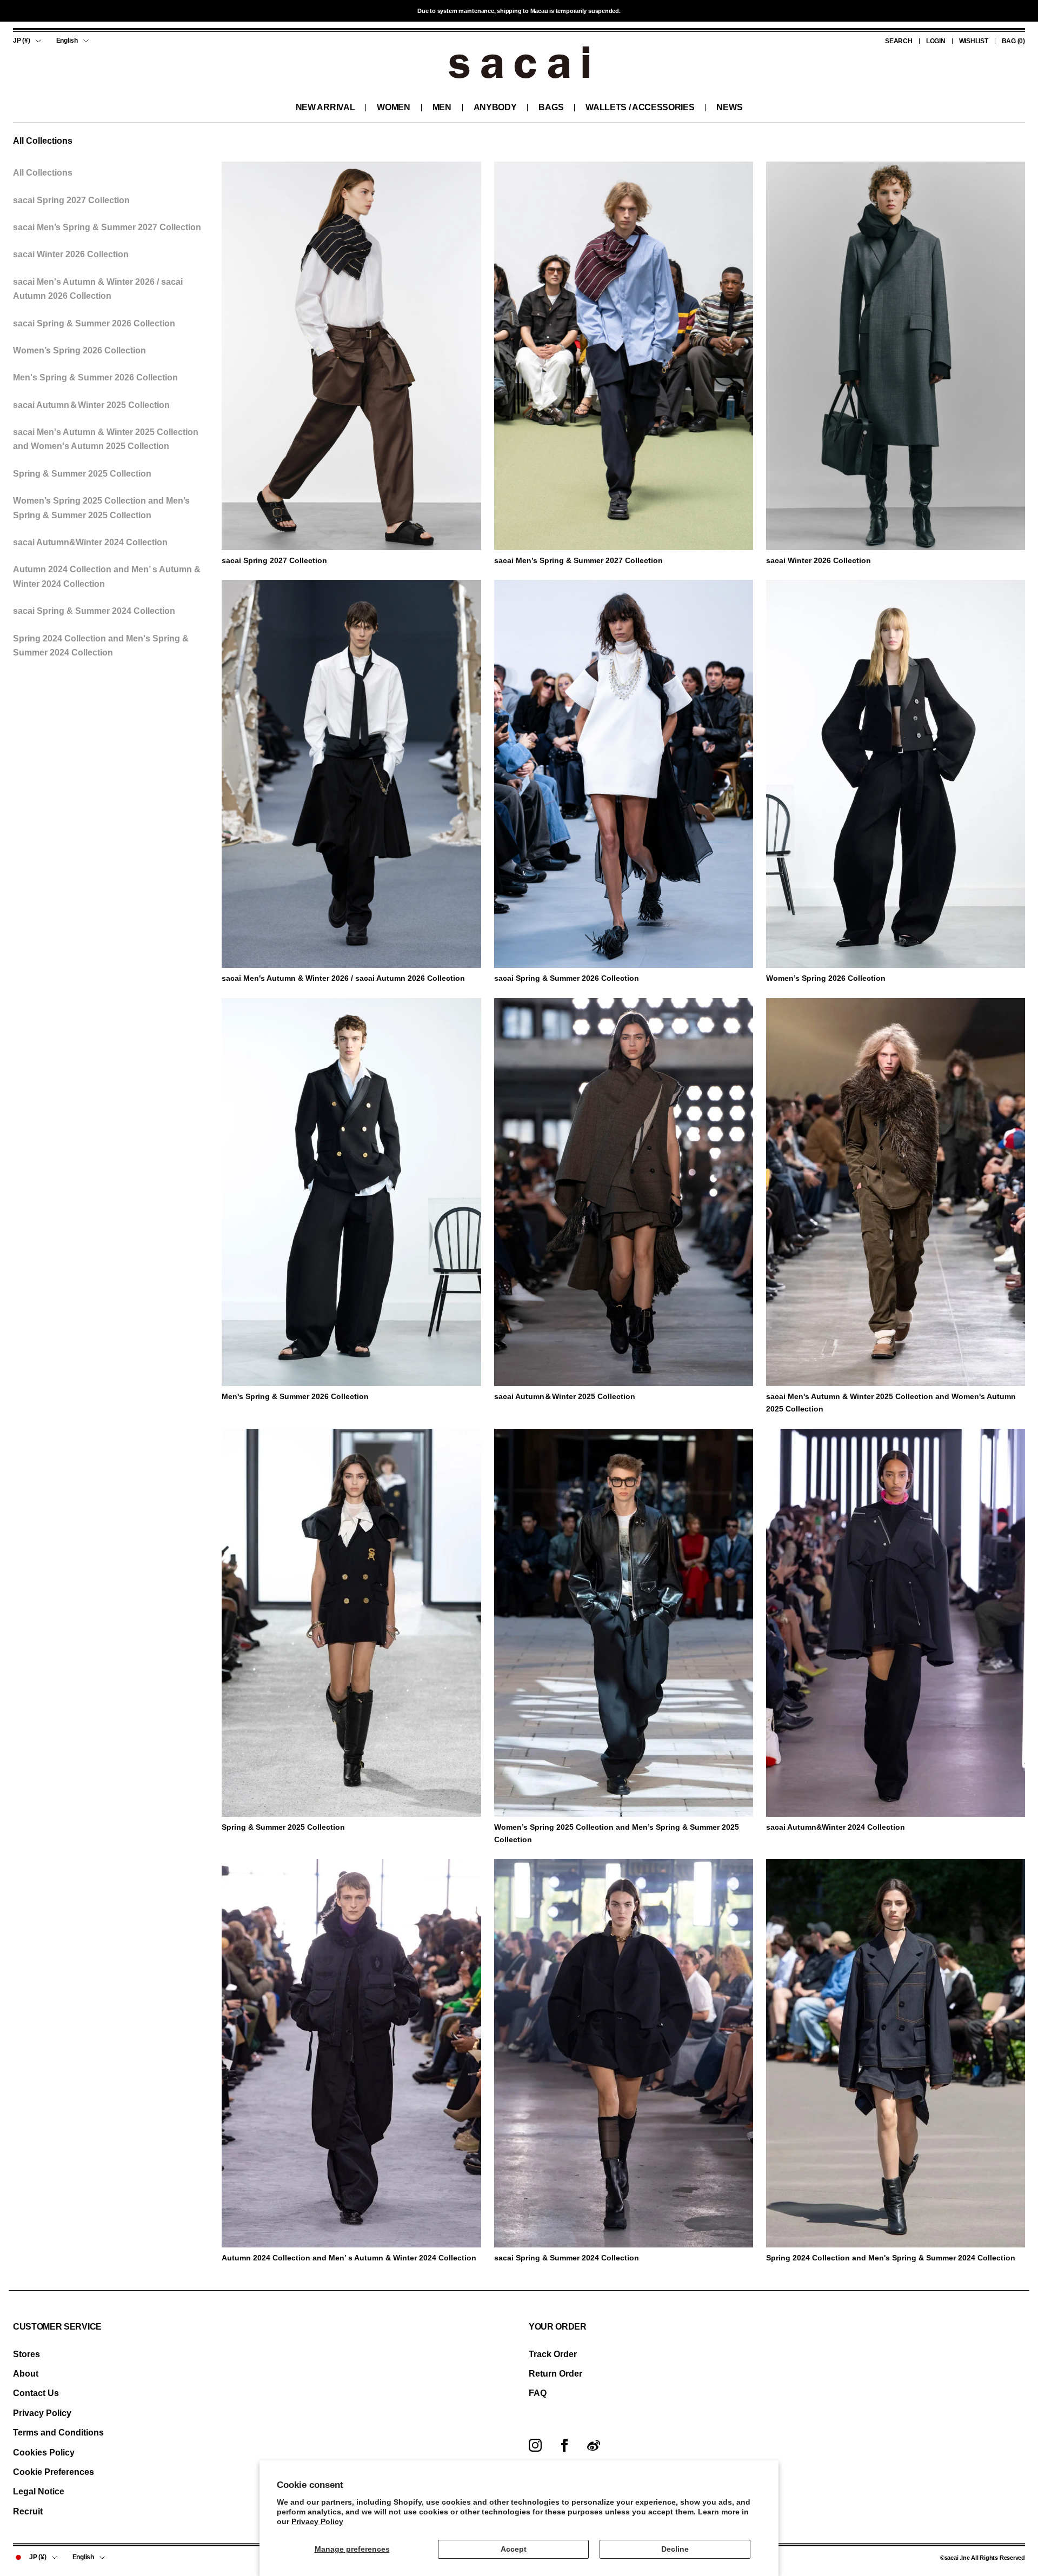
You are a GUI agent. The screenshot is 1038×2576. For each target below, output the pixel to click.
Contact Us (36, 2393)
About (26, 2374)
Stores (26, 2354)
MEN (442, 107)
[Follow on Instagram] (535, 2445)
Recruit (28, 2511)
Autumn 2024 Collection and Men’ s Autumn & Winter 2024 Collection (107, 576)
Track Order (553, 2354)
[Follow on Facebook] (564, 2445)
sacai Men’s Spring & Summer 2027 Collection (107, 227)
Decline (675, 2549)
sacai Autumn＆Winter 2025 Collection (91, 404)
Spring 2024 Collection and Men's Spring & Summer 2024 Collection (101, 645)
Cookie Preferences (54, 2472)
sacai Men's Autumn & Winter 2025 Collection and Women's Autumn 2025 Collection (106, 439)
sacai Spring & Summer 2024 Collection (94, 611)
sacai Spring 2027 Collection (71, 200)
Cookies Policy (44, 2453)
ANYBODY (495, 107)
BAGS (551, 107)
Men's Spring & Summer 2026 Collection (95, 377)
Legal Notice (39, 2491)
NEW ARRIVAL (325, 107)
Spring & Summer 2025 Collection (82, 473)
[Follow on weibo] (594, 2445)
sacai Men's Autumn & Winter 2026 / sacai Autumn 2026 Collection (98, 288)
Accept (514, 2549)
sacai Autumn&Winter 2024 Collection (90, 542)
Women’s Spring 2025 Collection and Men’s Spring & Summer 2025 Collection (101, 508)
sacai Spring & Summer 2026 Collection (94, 323)
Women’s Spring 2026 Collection (79, 350)
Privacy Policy (317, 2521)
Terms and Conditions (58, 2433)
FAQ (538, 2393)
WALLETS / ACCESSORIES (640, 107)
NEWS (729, 107)
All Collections (43, 173)
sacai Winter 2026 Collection (71, 254)
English (67, 41)
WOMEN (393, 107)
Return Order (555, 2374)
